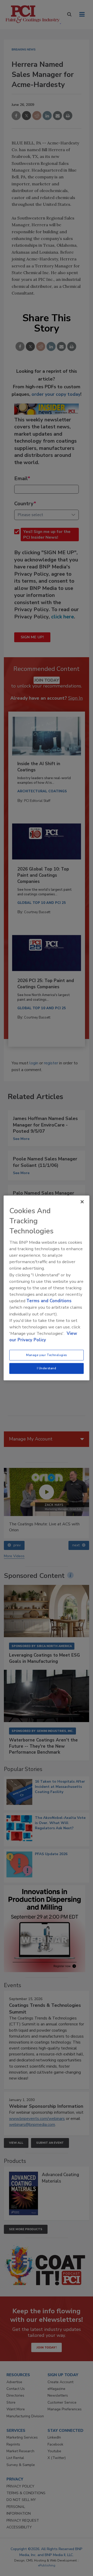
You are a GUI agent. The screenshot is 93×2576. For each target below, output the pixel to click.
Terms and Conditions (49, 1301)
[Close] (82, 1202)
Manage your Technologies (47, 1355)
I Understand (47, 1368)
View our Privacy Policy (43, 1337)
